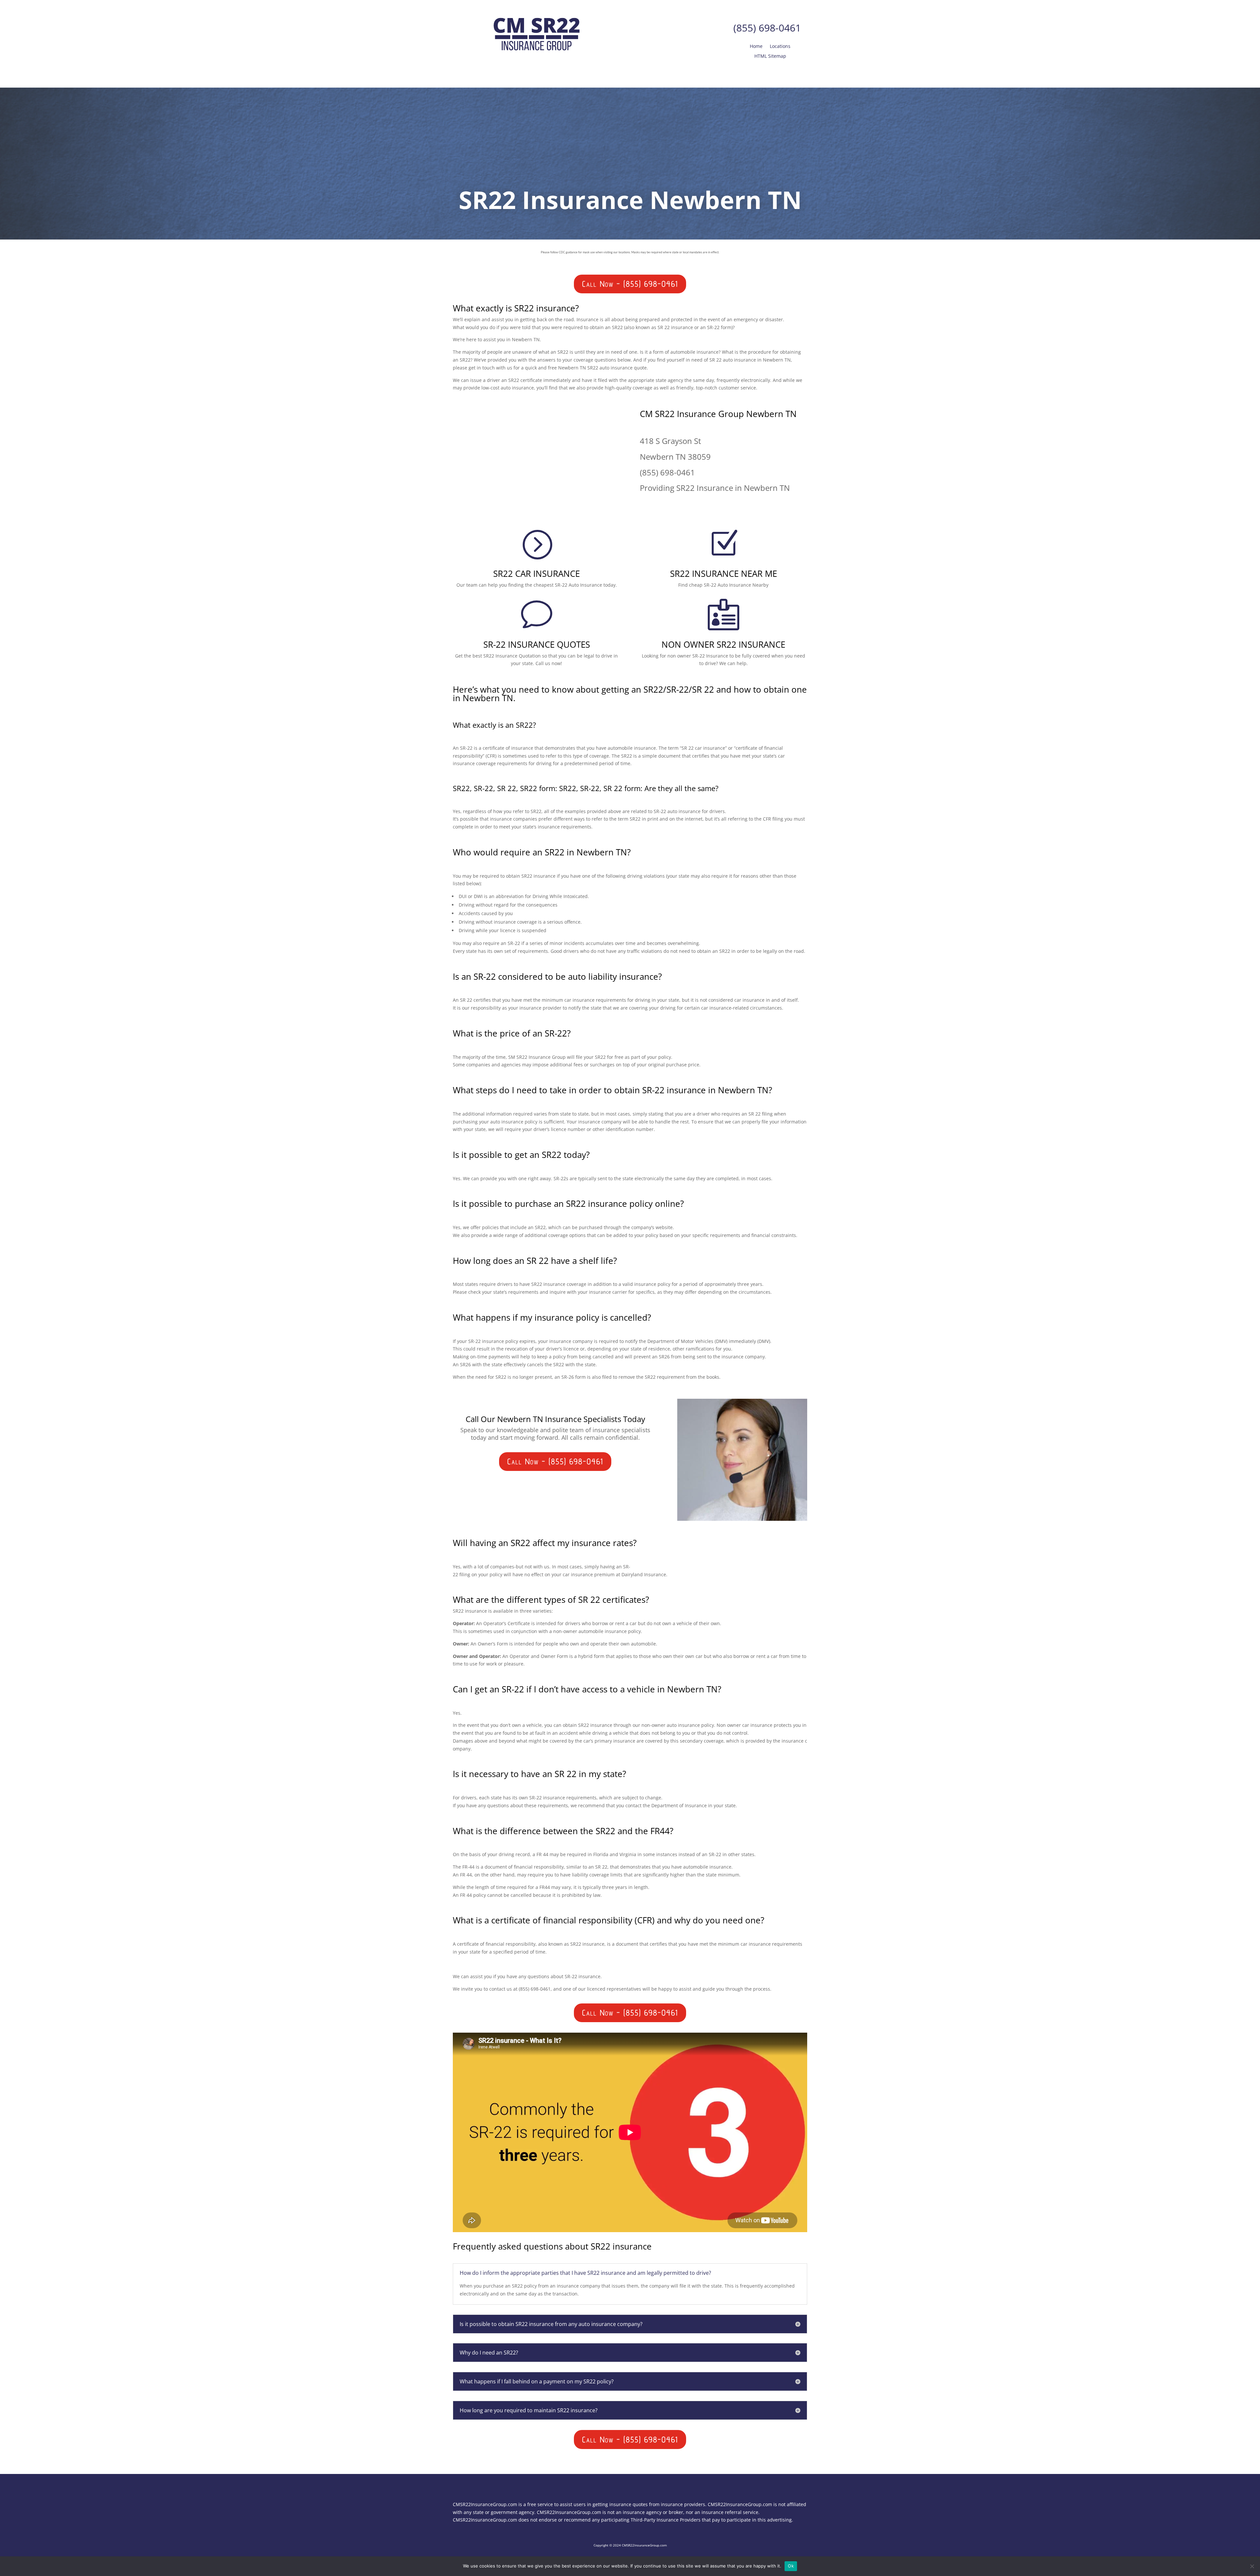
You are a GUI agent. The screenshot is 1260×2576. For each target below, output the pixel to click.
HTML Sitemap (770, 56)
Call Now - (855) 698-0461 (630, 284)
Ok (791, 2566)
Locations (780, 47)
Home (756, 47)
